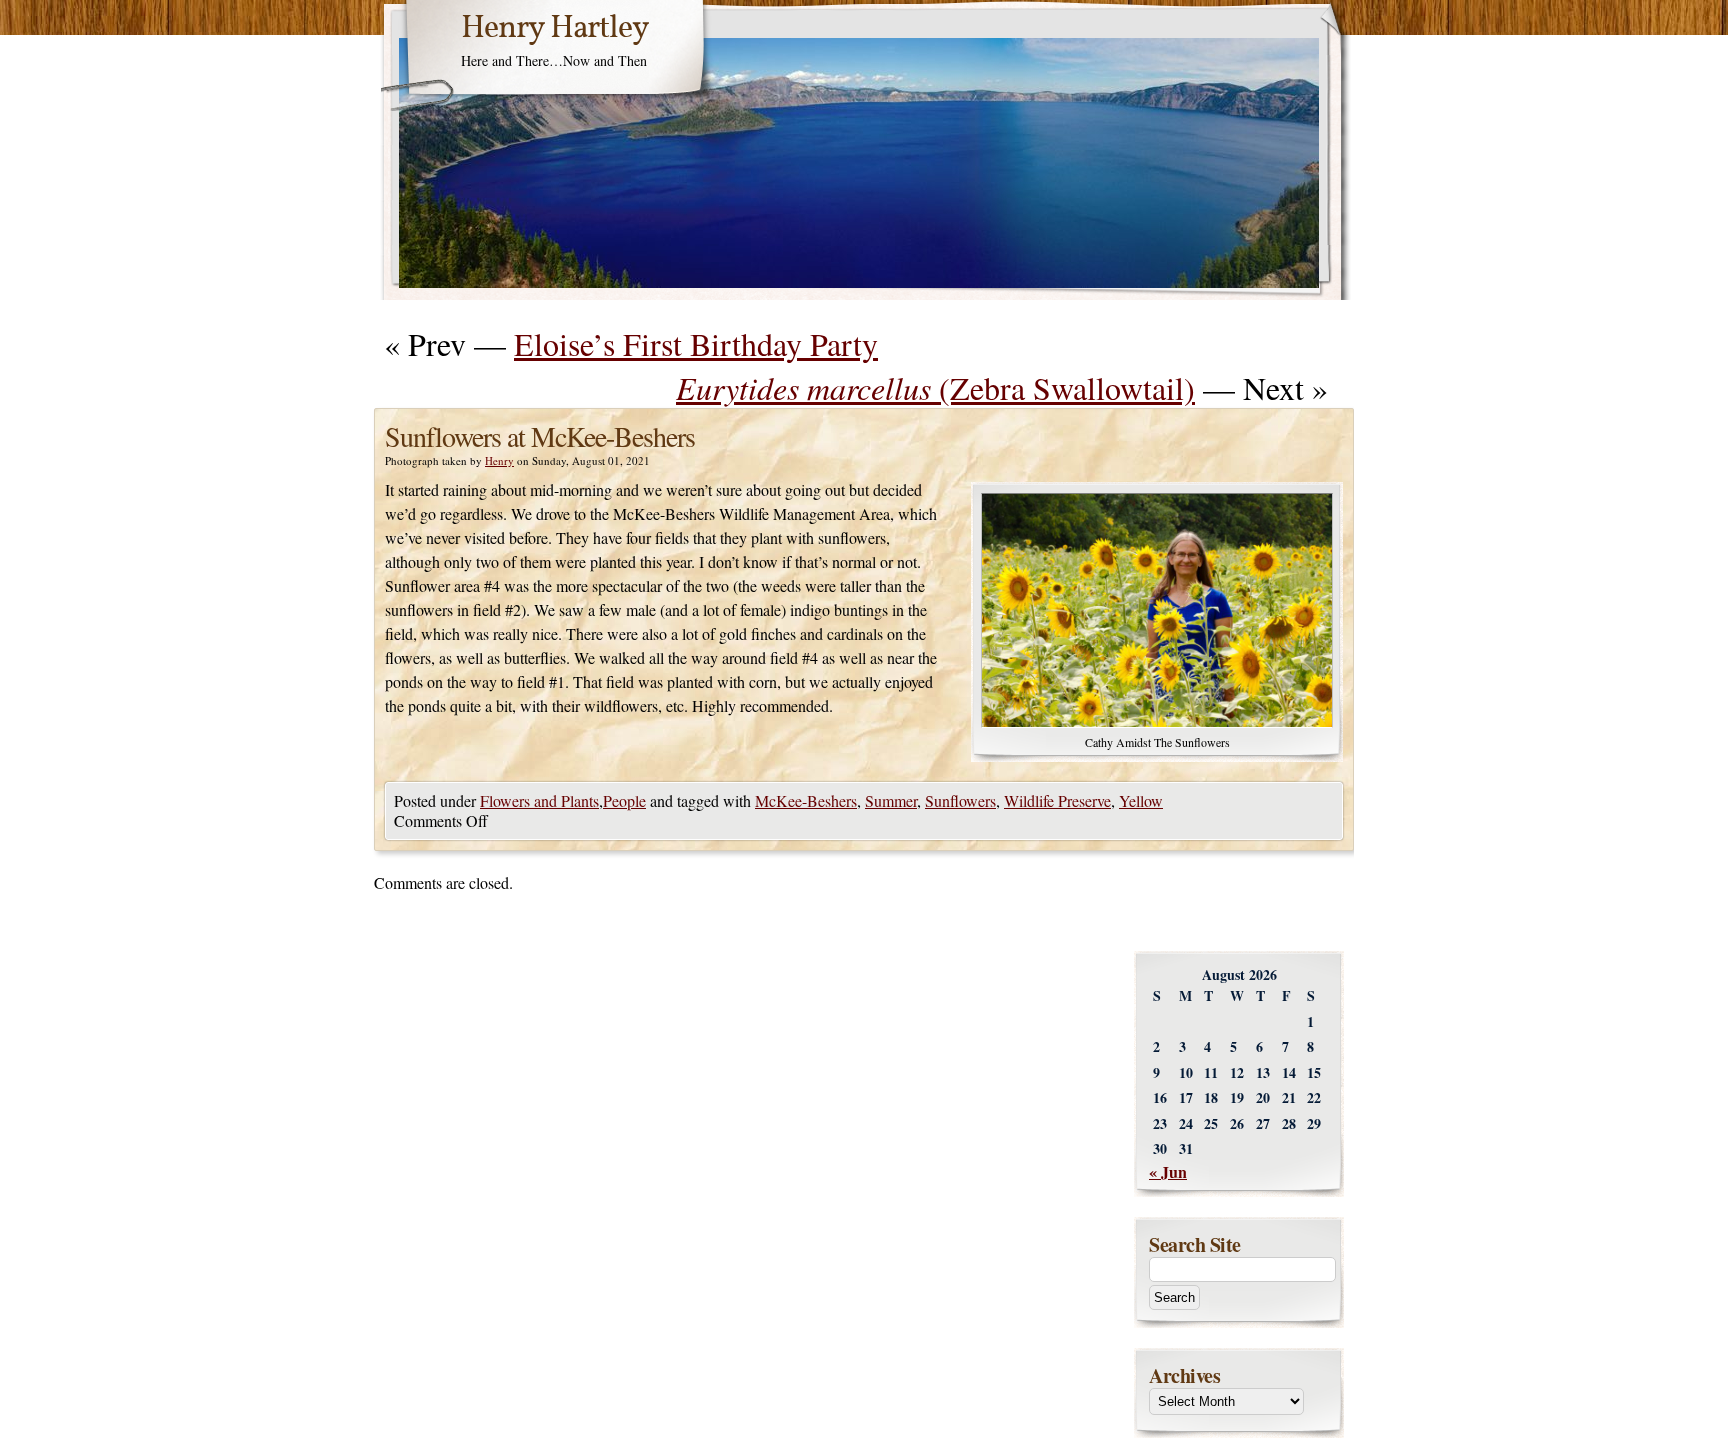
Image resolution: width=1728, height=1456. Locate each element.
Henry (499, 460)
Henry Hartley (555, 29)
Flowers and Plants (539, 800)
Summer (891, 800)
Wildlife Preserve (1057, 800)
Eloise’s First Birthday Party (696, 343)
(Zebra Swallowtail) (935, 387)
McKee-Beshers (806, 800)
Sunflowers (960, 800)
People (624, 800)
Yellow (1141, 800)
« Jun (1168, 1171)
